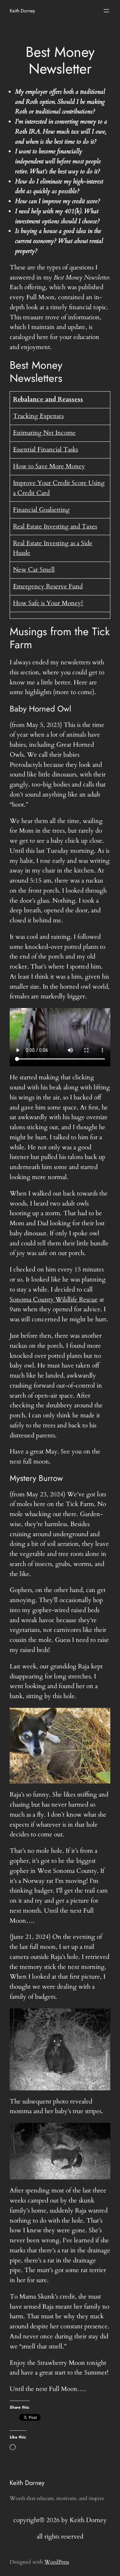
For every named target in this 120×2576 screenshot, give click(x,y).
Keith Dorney (22, 11)
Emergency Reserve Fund (48, 586)
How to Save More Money (49, 466)
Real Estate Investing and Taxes (55, 526)
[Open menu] (106, 11)
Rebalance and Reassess (48, 399)
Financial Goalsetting (41, 510)
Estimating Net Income (44, 433)
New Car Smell (34, 570)
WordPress (57, 2562)
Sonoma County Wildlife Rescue (54, 1300)
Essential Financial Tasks (45, 449)
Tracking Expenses (38, 416)
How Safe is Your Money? (48, 603)
